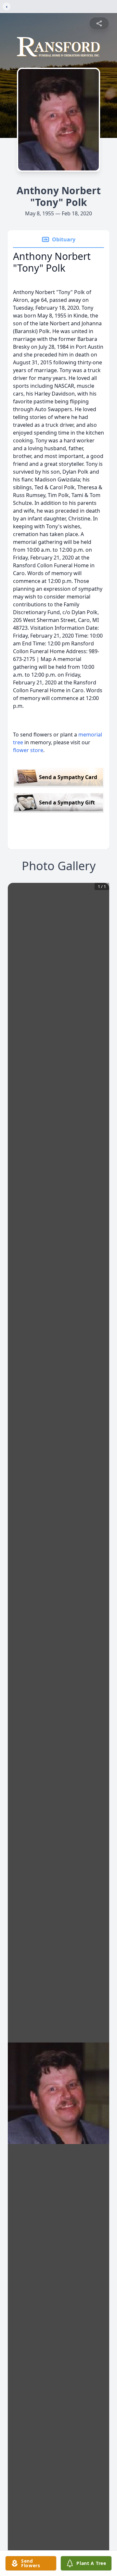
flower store (28, 750)
